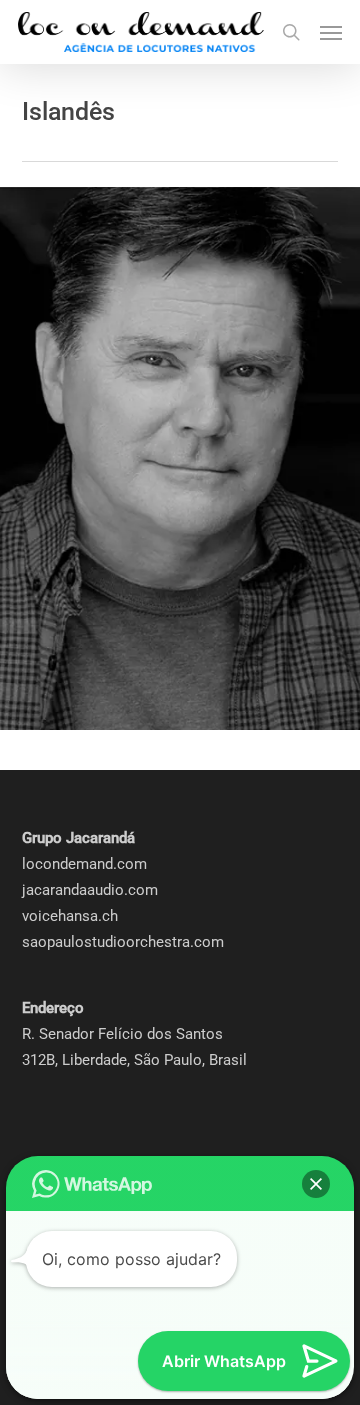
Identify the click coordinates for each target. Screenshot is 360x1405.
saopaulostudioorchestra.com (123, 942)
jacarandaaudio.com (90, 890)
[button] (331, 32)
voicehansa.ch (70, 916)
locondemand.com (84, 864)
